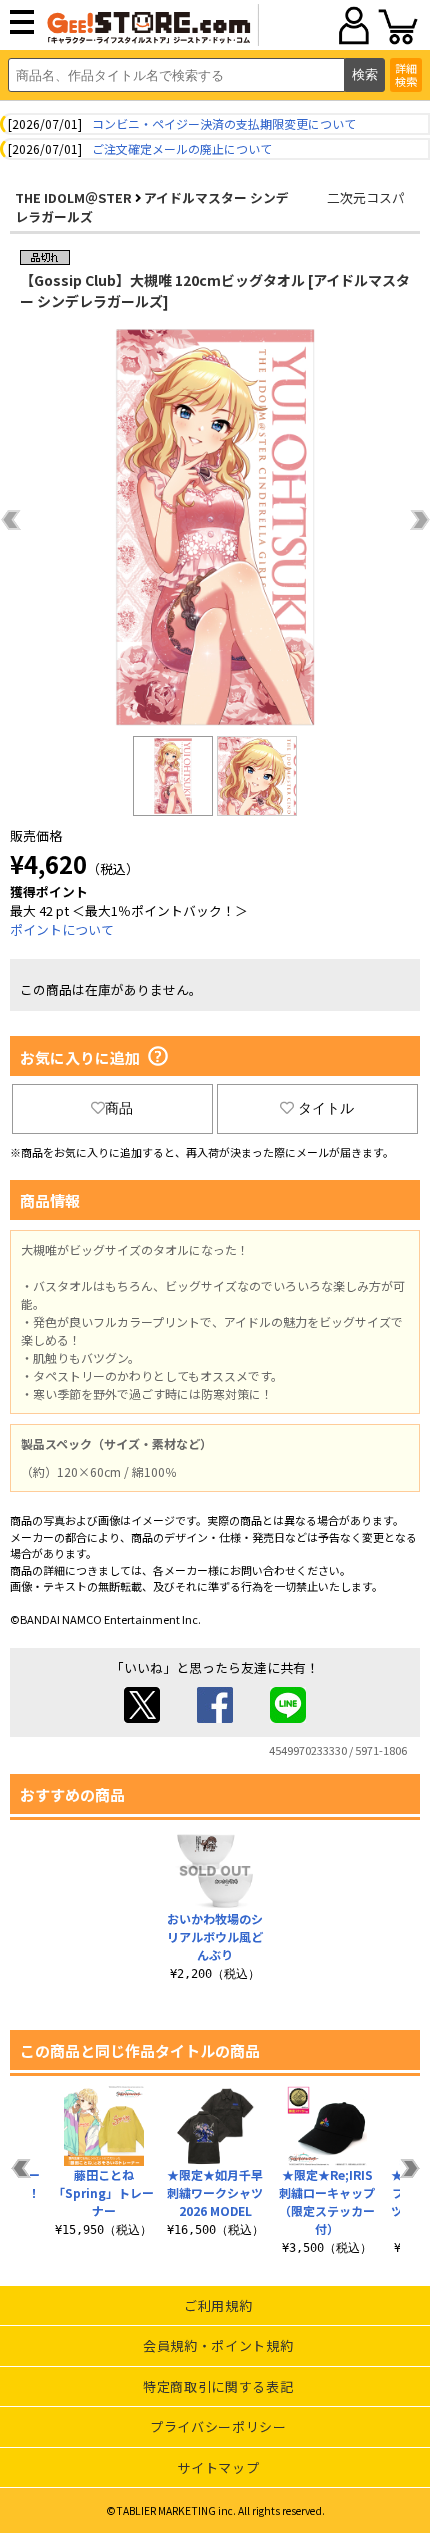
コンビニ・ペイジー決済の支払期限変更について (224, 123)
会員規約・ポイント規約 (218, 2345)
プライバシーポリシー (218, 2426)
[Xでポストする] (142, 1717)
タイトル (326, 1108)
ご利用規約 (218, 2305)
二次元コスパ (366, 197)
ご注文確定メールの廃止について (182, 148)
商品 (119, 1108)
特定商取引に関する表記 (218, 2386)
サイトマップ (218, 2467)
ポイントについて (62, 929)
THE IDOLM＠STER (73, 197)
